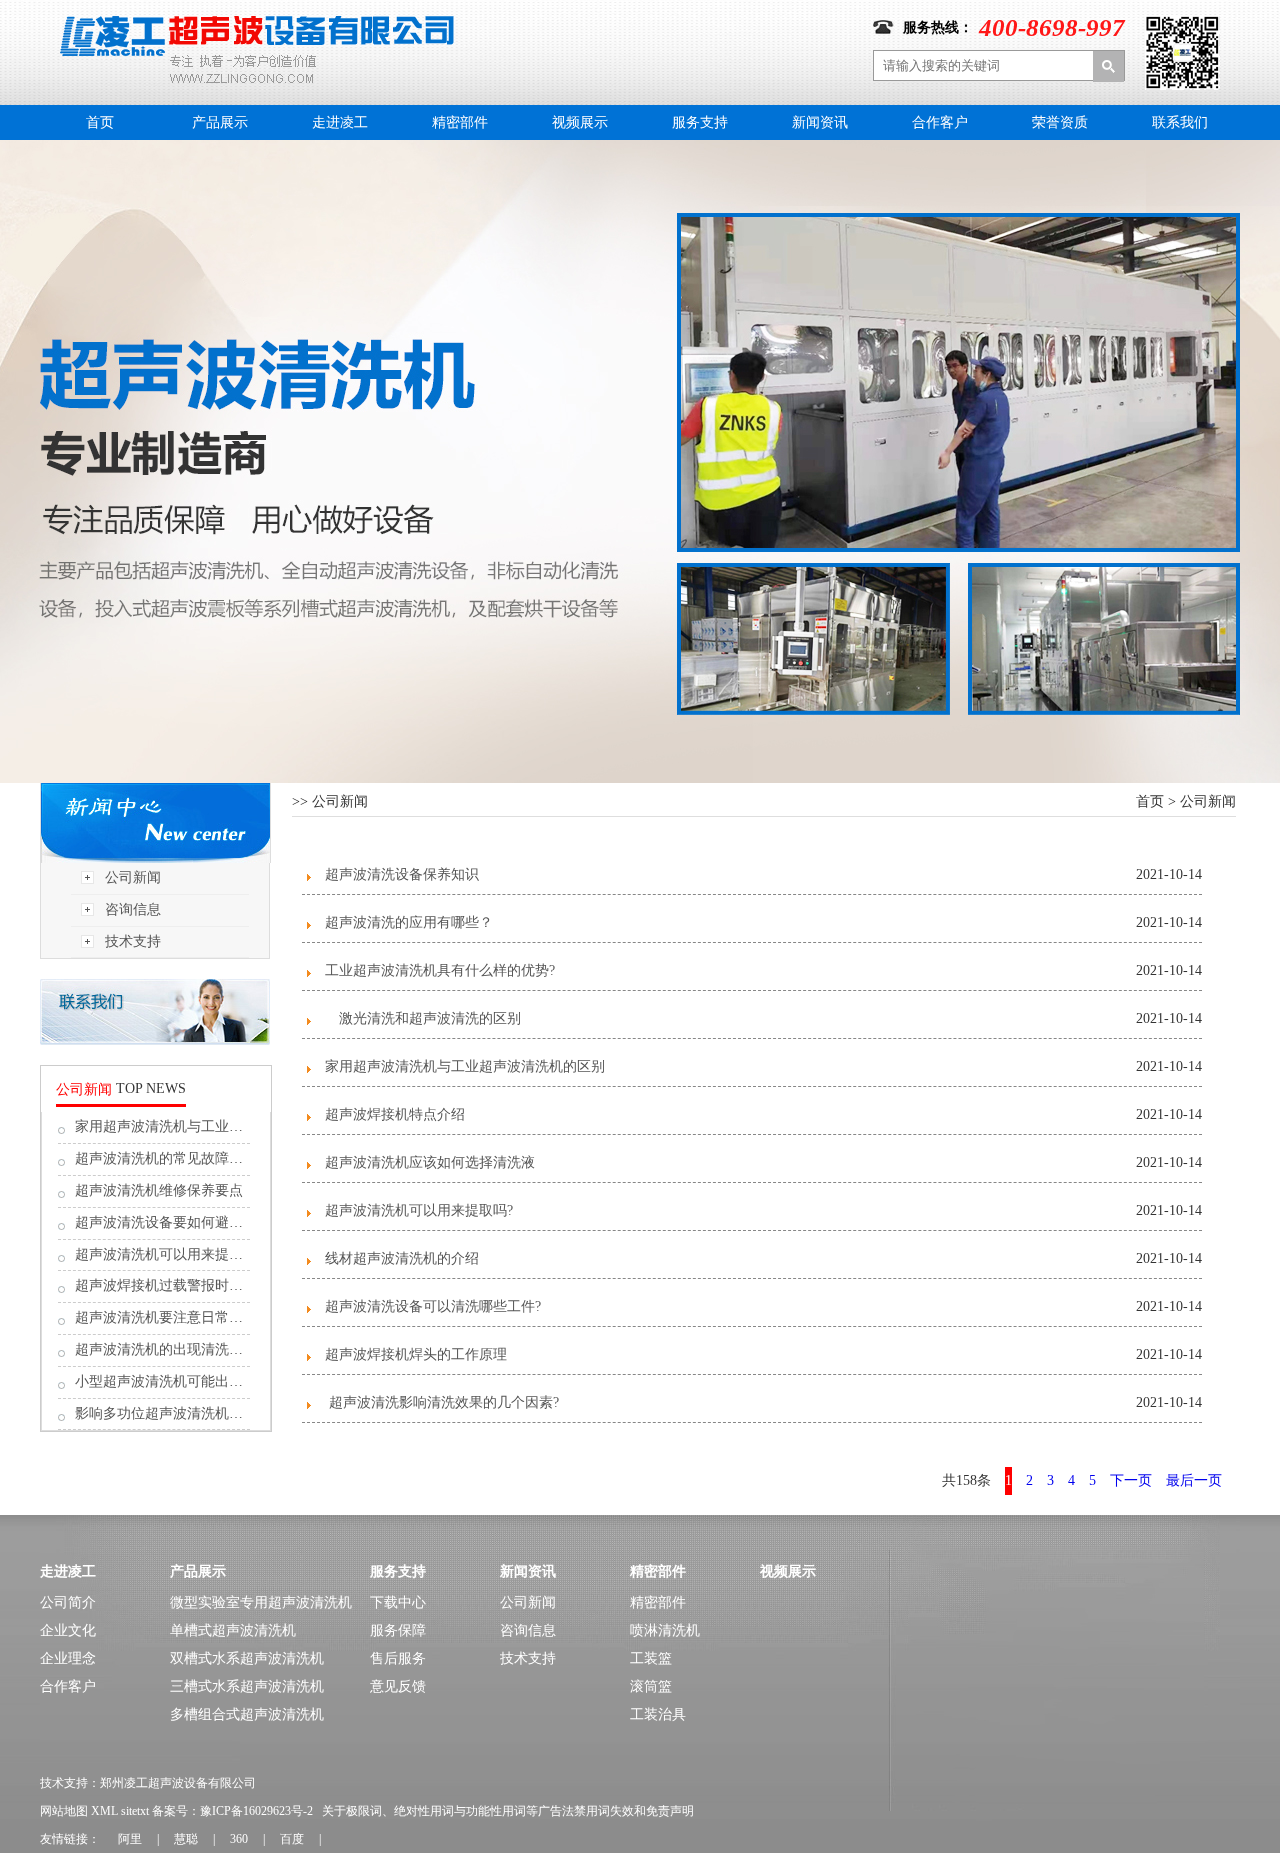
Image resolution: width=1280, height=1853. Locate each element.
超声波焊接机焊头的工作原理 (416, 1354)
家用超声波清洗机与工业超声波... (179, 1126)
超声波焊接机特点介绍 (395, 1114)
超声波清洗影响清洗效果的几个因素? (442, 1402)
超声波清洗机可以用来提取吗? (169, 1254)
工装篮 (651, 1658)
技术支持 (133, 941)
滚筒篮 (651, 1686)
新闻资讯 (820, 122)
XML (104, 1811)
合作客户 (940, 122)
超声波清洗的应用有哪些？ (409, 922)
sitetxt (135, 1811)
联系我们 (1180, 122)
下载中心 (398, 1602)
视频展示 (580, 122)
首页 (100, 122)
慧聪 (186, 1839)
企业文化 (68, 1630)
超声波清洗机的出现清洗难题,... (174, 1349)
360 (239, 1839)
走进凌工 (340, 122)
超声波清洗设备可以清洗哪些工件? (433, 1306)
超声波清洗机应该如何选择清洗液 (430, 1162)
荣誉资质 (1060, 122)
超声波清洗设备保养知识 (402, 874)
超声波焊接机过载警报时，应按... (179, 1285)
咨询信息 (133, 909)
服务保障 (398, 1630)
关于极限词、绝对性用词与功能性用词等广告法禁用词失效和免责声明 (508, 1811)
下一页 (1131, 1480)
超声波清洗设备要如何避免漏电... (179, 1222)
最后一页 (1194, 1480)
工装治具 (658, 1714)
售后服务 (398, 1658)
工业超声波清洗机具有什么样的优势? (440, 970)
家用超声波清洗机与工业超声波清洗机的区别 (465, 1066)
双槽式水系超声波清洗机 (247, 1658)
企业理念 (68, 1658)
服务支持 (700, 122)
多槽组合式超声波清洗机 (247, 1714)
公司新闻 (133, 877)
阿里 (130, 1839)
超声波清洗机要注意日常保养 (166, 1317)
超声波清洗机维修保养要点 (159, 1190)
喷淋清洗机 (665, 1630)
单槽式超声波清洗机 (233, 1630)
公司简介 (68, 1602)
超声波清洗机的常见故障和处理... (179, 1158)
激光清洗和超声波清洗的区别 (423, 1018)
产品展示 (220, 122)
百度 (292, 1839)
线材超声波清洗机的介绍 (402, 1258)
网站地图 (64, 1811)
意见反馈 (398, 1686)
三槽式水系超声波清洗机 (247, 1686)
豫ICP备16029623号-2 (256, 1811)
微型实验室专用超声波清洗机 (261, 1602)
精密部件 (460, 122)
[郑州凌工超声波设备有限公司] (257, 22)
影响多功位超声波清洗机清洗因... (179, 1413)
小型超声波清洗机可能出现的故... (179, 1381)
